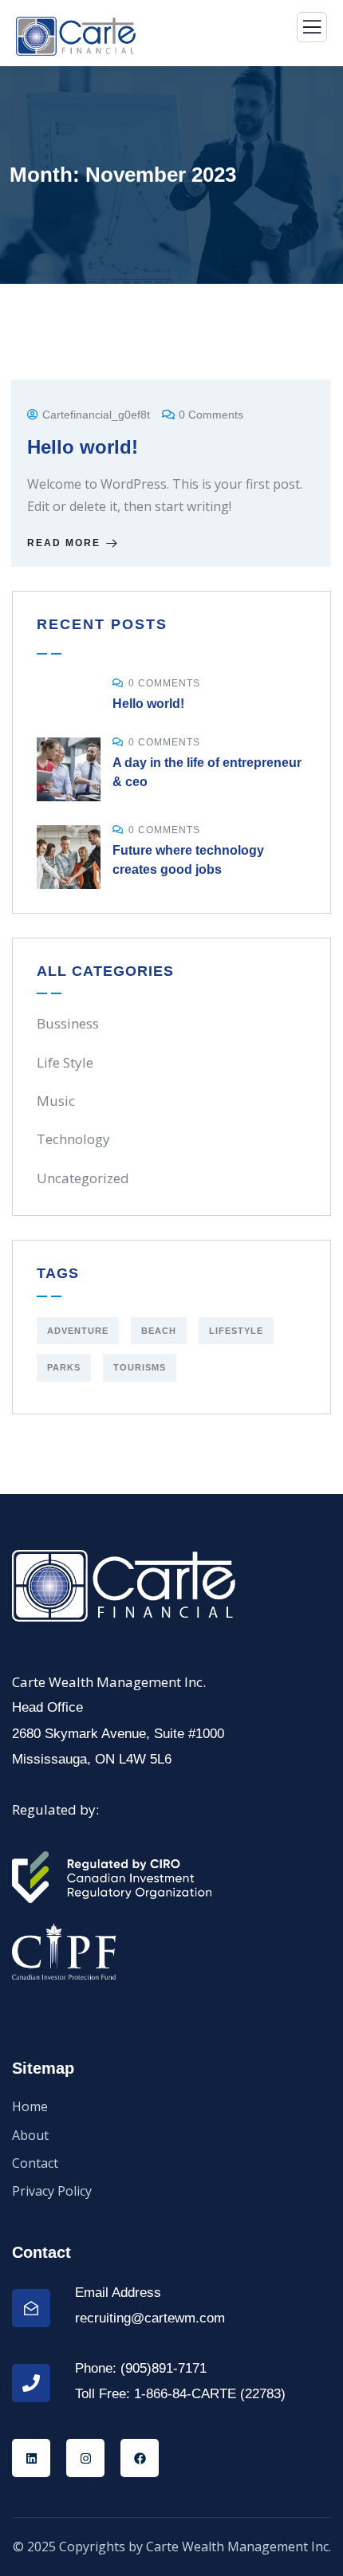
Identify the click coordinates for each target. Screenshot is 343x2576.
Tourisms (140, 1367)
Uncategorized (83, 1178)
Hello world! (83, 447)
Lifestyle (236, 1331)
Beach (159, 1331)
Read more (64, 543)
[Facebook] (140, 2458)
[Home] (124, 1586)
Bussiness (68, 1023)
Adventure (78, 1331)
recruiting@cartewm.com (150, 2318)
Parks (64, 1367)
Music (56, 1101)
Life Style (65, 1062)
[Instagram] (85, 2458)
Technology (73, 1139)
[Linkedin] (31, 2458)
